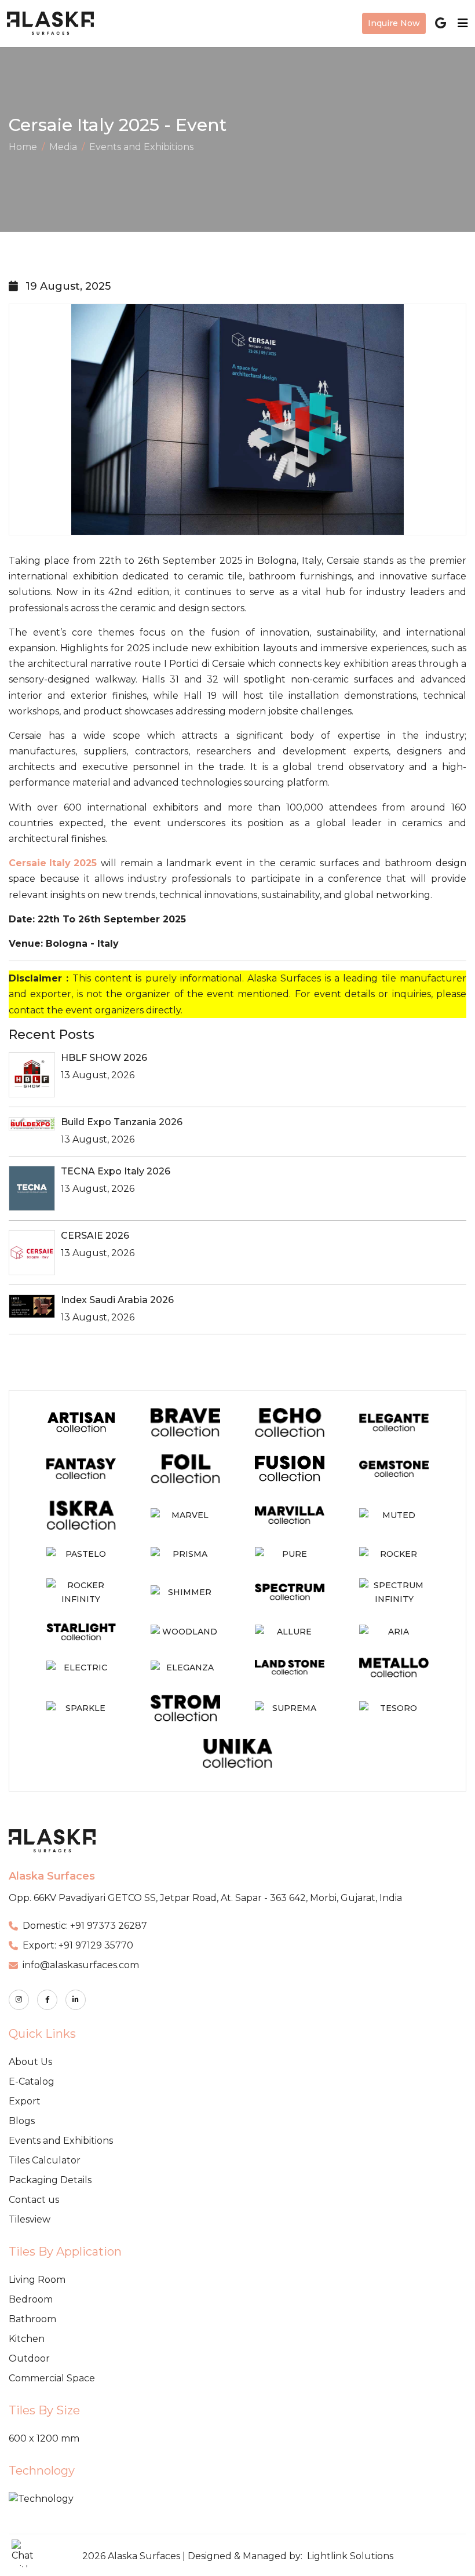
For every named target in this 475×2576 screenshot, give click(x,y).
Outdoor (29, 2358)
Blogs (22, 2121)
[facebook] (47, 2000)
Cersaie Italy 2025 (53, 863)
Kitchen (27, 2339)
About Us (30, 2062)
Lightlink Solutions (350, 2556)
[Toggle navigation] (459, 23)
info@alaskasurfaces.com (81, 1965)
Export (25, 2101)
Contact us (34, 2200)
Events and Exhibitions (141, 147)
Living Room (37, 2280)
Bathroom (32, 2319)
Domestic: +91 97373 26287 (85, 1926)
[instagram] (19, 2000)
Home (23, 147)
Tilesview (30, 2219)
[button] (25, 2553)
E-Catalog (32, 2081)
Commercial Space (52, 2378)
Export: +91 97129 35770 (78, 1945)
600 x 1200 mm (44, 2438)
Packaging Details (50, 2180)
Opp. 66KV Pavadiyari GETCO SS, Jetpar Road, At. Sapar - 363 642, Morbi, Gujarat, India (205, 1898)
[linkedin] (76, 2000)
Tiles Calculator (45, 2160)
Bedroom (31, 2299)
